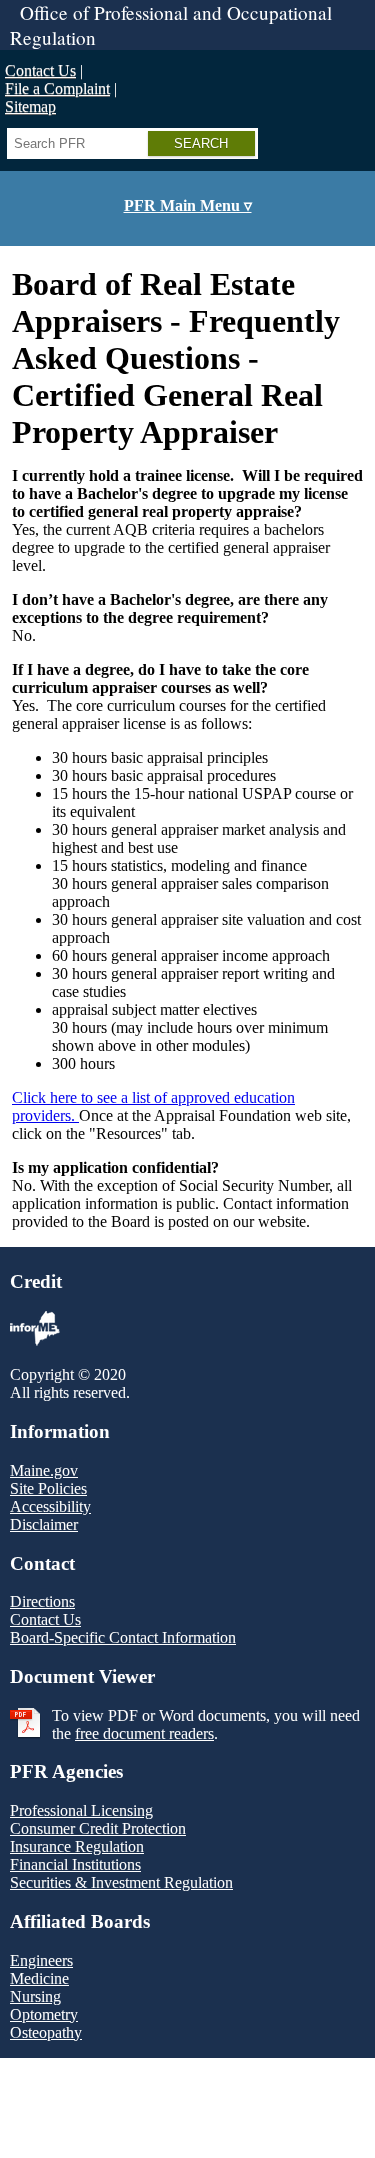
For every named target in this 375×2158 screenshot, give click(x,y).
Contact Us (40, 70)
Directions (42, 1601)
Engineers (41, 1960)
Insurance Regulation (77, 1846)
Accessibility (50, 1506)
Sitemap (30, 106)
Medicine (39, 1978)
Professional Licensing (81, 1810)
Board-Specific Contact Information (123, 1637)
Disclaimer (44, 1524)
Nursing (35, 1996)
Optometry (44, 2014)
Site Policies (48, 1488)
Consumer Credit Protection (98, 1828)
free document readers (144, 1733)
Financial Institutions (75, 1864)
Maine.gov (44, 1470)
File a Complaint (57, 88)
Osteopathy (46, 2032)
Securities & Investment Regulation (121, 1882)
